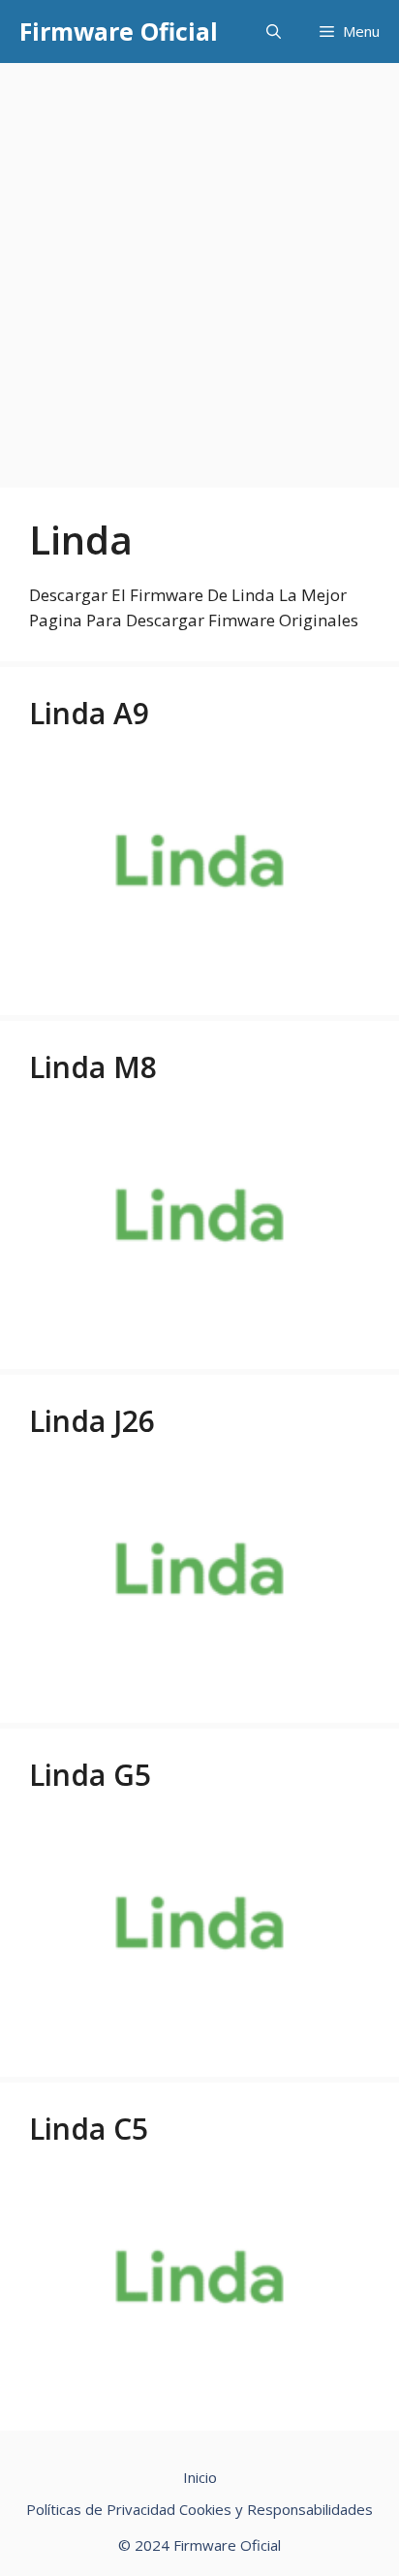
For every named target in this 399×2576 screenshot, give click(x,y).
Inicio (200, 2477)
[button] (274, 32)
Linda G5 (90, 1775)
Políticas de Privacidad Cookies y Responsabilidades (199, 2509)
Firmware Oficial (119, 31)
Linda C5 (89, 2129)
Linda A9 (89, 713)
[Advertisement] (199, 272)
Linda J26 (92, 1421)
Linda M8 (93, 1067)
